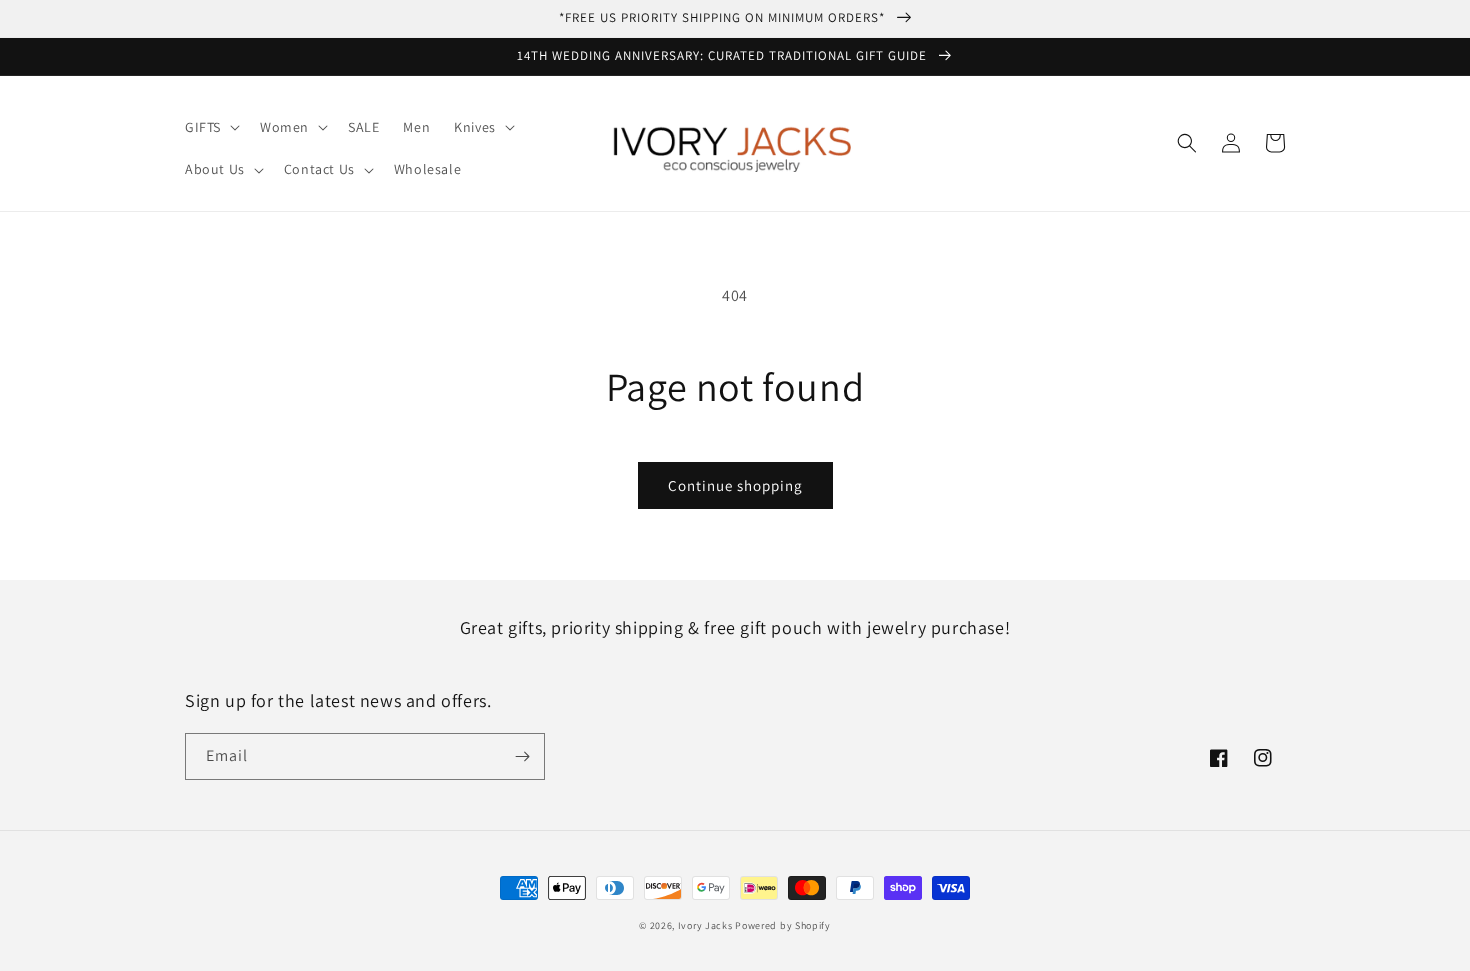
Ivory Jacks (705, 925)
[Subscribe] (522, 756)
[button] (210, 127)
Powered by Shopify (783, 925)
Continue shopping (735, 485)
